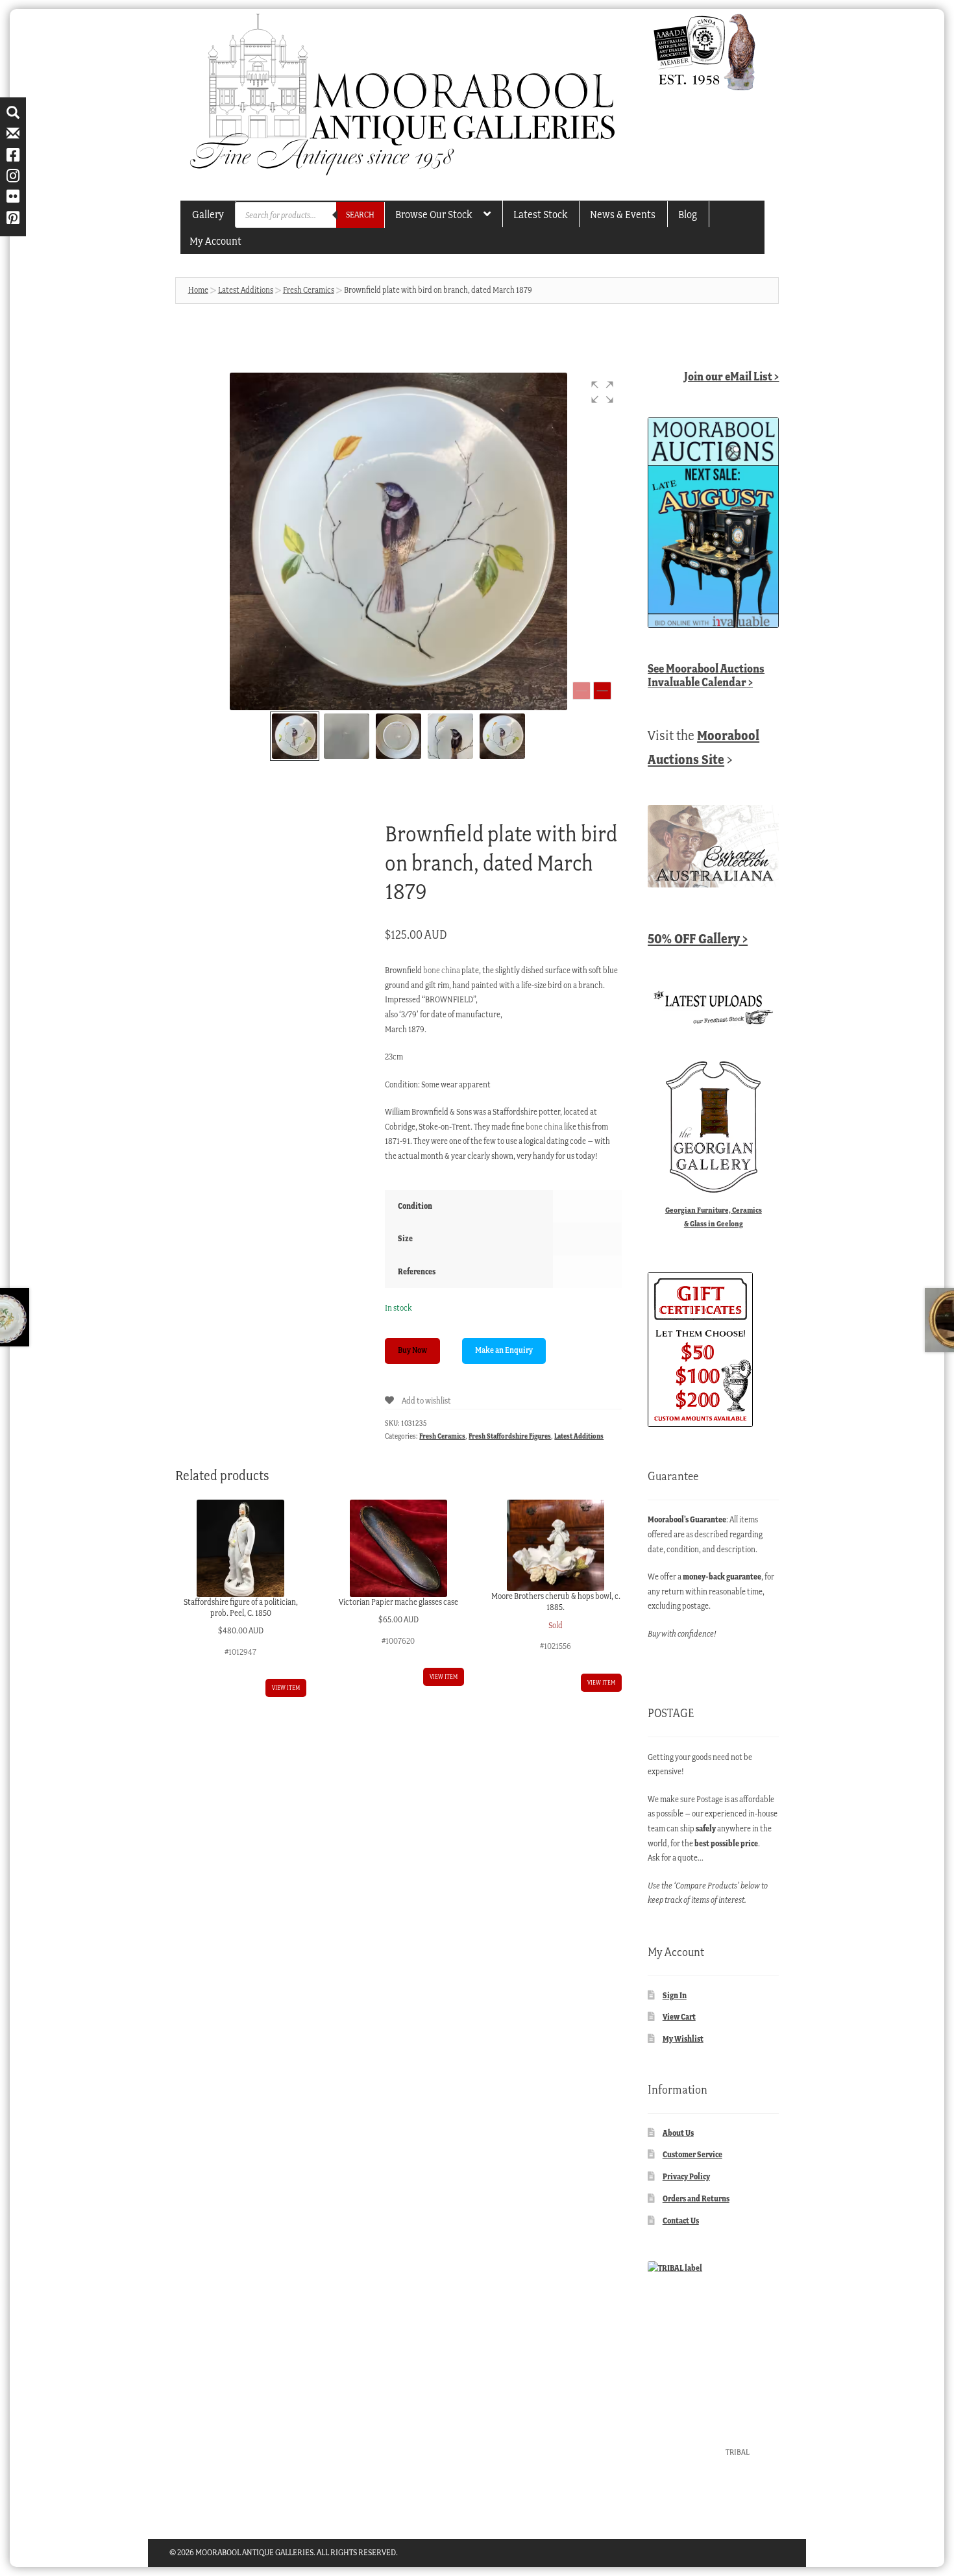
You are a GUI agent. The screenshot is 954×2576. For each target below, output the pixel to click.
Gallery (208, 214)
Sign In (675, 1995)
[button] (602, 392)
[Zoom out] (581, 691)
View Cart (679, 2017)
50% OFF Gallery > (698, 938)
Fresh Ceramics (309, 290)
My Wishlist (683, 2039)
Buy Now (412, 1350)
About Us (678, 2133)
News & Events (623, 214)
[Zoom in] (602, 691)
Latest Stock (540, 214)
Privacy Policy (686, 2176)
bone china (442, 970)
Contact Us (681, 2221)
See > (706, 675)
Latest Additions (246, 290)
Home (198, 290)
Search (360, 215)
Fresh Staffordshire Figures (510, 1436)
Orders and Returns (696, 2198)
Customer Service (692, 2154)
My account (215, 241)
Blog (688, 214)
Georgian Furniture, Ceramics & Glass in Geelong (714, 1217)
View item (286, 1688)
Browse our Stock (434, 214)
